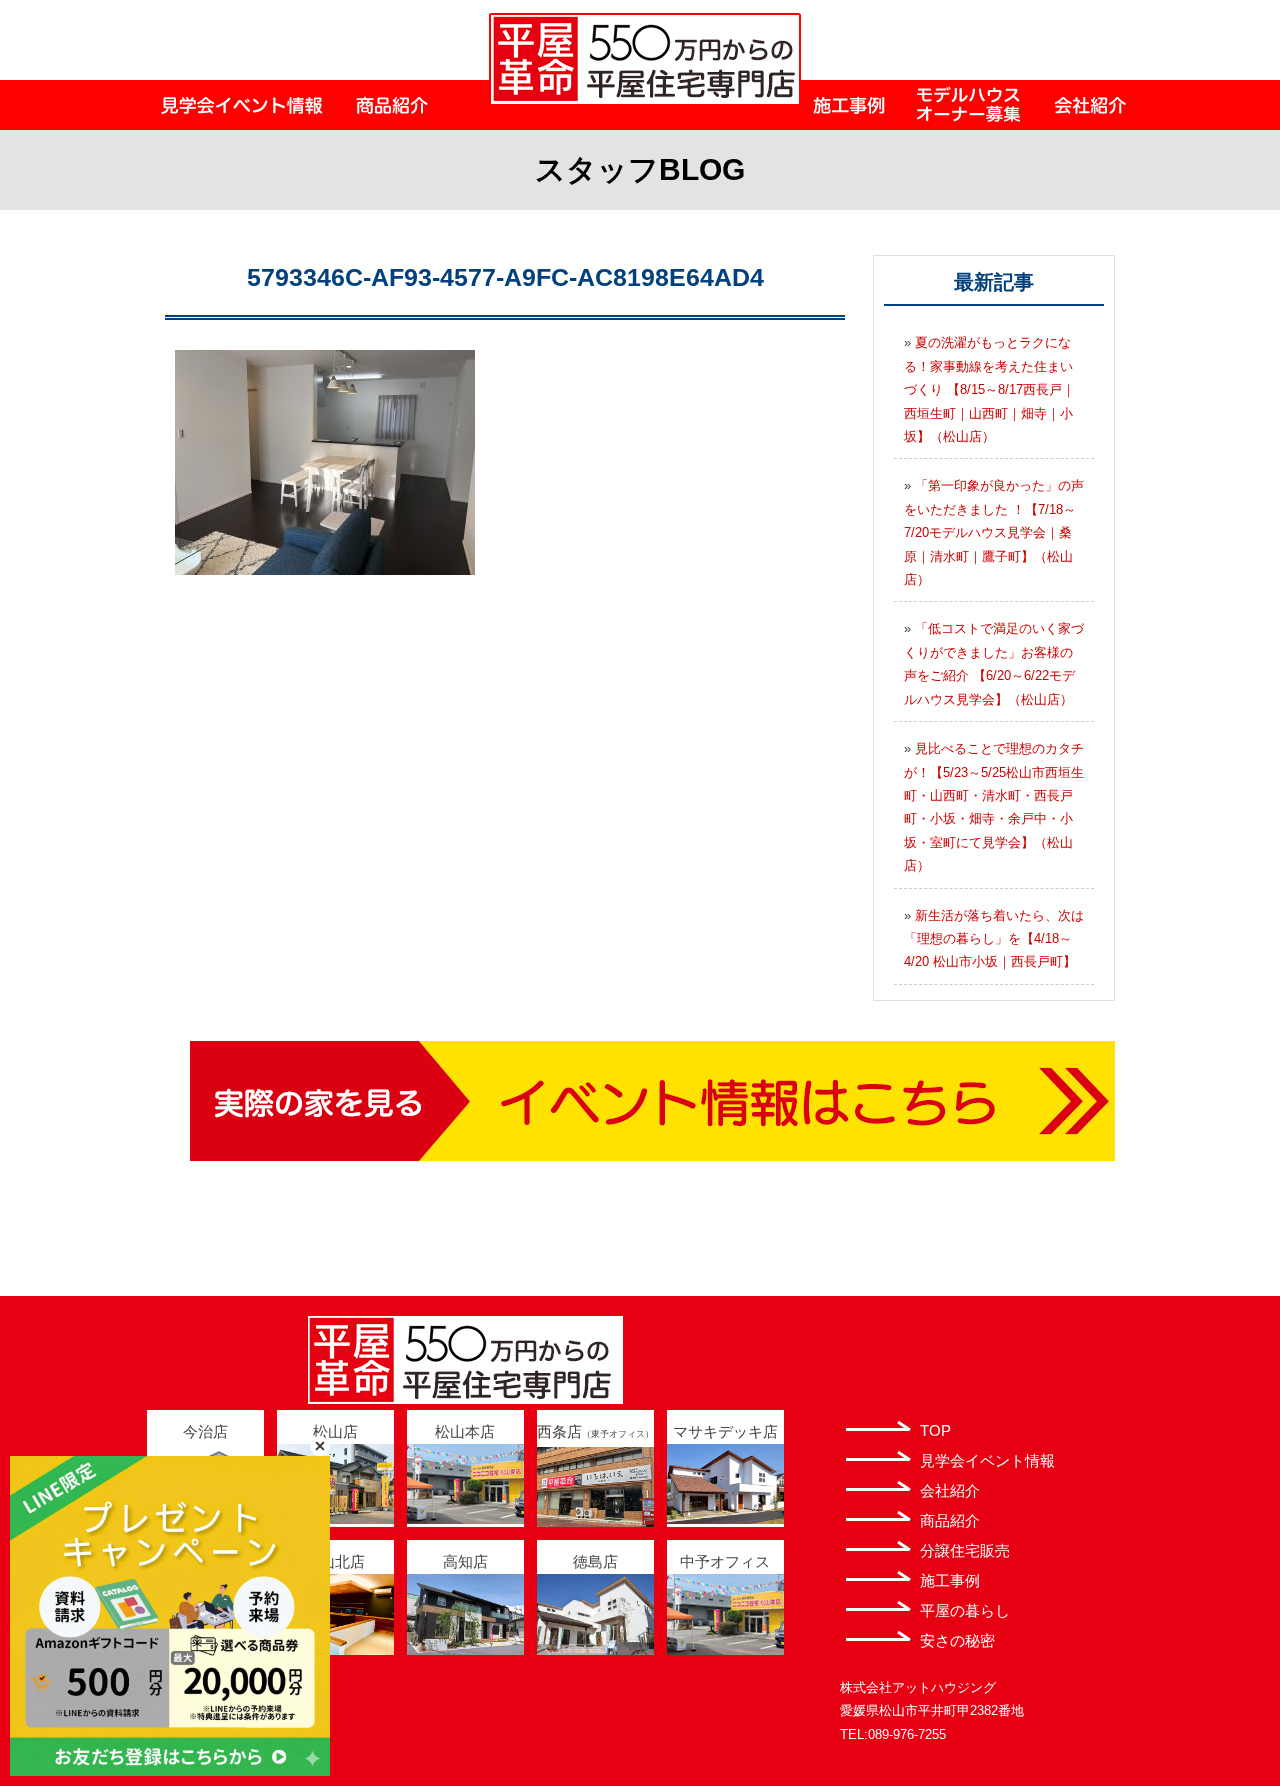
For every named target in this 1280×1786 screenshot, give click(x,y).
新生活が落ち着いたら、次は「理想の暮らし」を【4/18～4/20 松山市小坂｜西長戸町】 (994, 939)
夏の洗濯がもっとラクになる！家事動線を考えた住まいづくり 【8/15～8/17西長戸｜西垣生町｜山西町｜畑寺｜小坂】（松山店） (989, 389)
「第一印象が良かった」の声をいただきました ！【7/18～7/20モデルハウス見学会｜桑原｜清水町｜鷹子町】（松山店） (994, 532)
